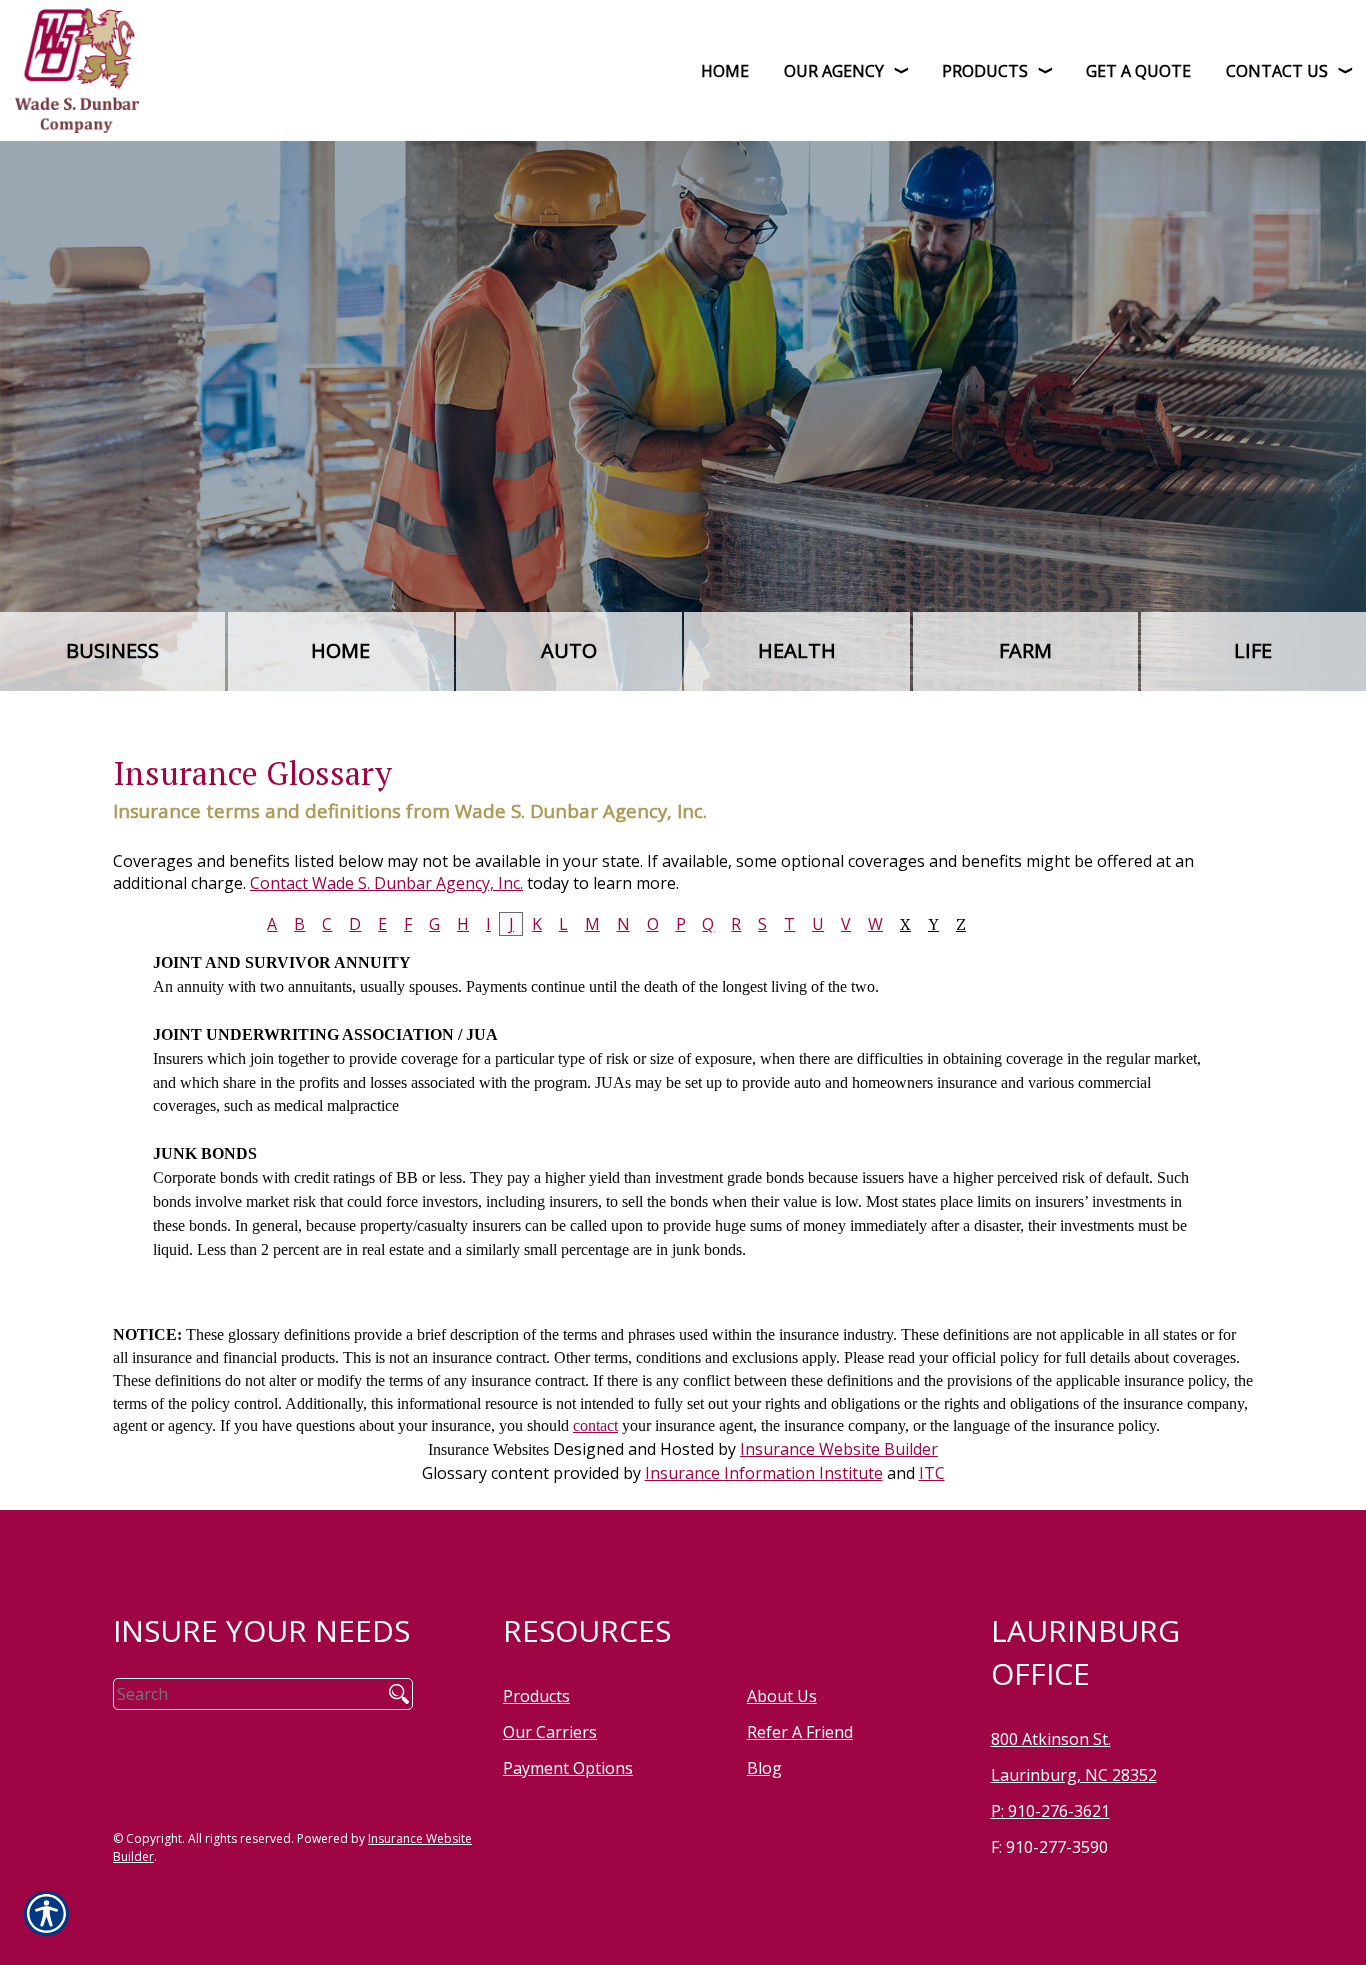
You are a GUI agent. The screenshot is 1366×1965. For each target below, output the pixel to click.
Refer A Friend (800, 1732)
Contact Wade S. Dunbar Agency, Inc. (386, 883)
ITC (932, 1473)
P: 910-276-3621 (1050, 1811)
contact (595, 1425)
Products (536, 1696)
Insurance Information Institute (764, 1473)
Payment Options (568, 1768)
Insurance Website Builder (839, 1449)
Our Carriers (550, 1732)
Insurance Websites (488, 1449)
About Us (782, 1696)
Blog (764, 1768)
